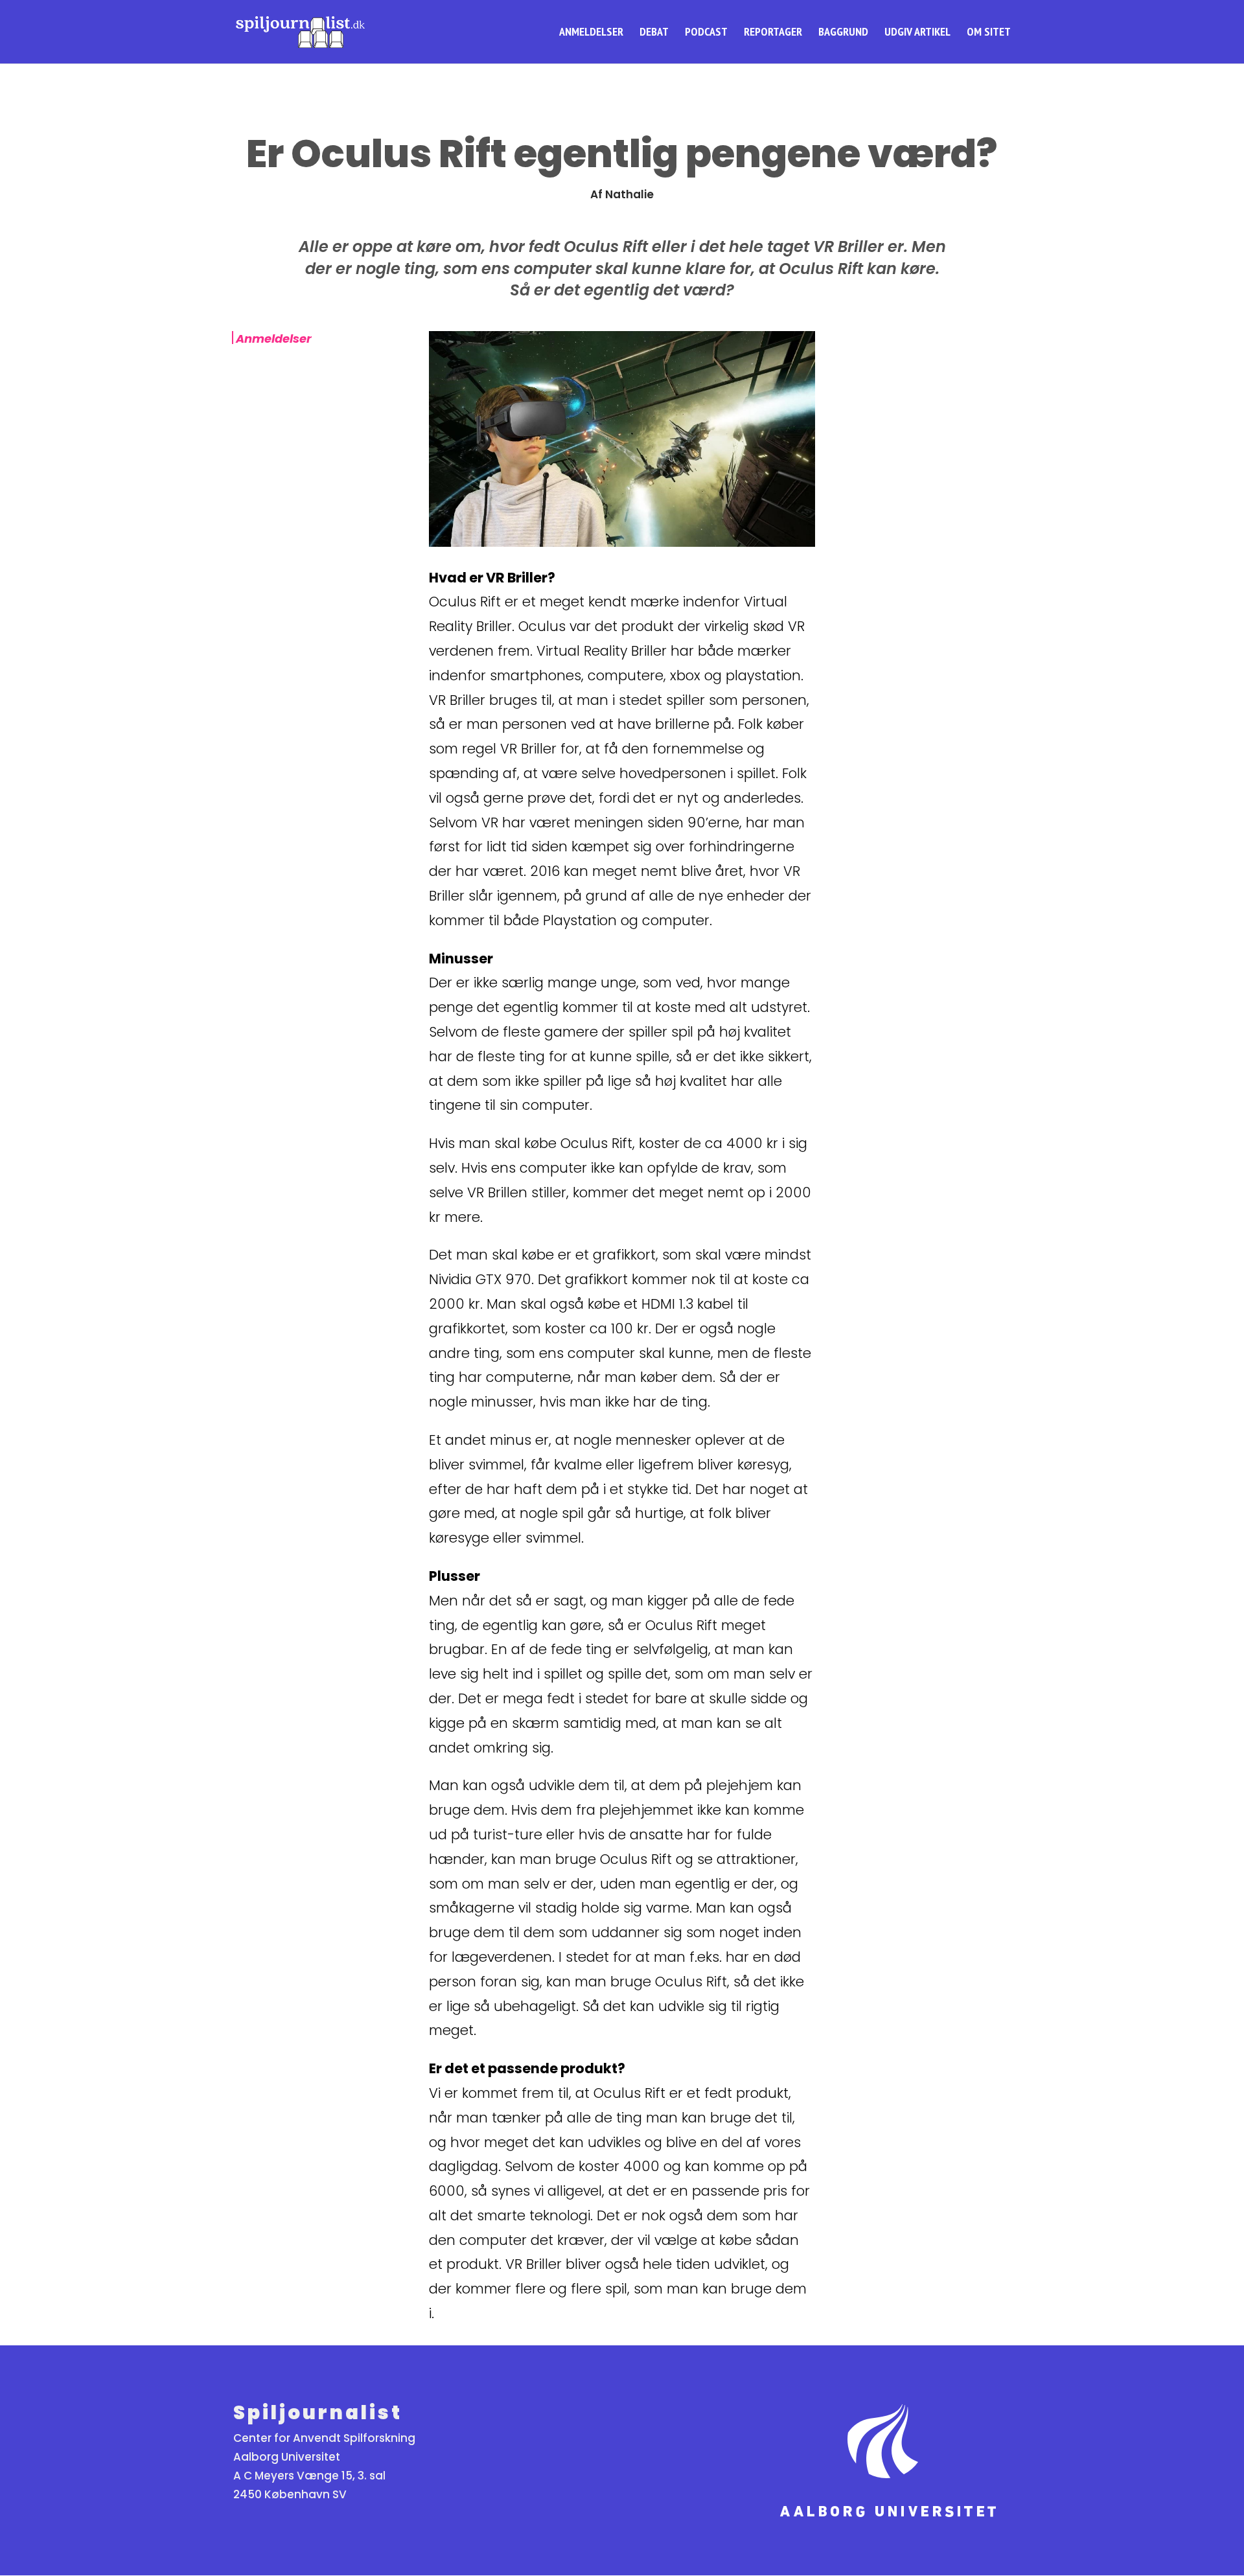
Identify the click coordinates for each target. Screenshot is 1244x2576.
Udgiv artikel (917, 33)
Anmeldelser (591, 33)
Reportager (773, 33)
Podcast (706, 33)
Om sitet (989, 33)
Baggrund (843, 33)
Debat (654, 33)
